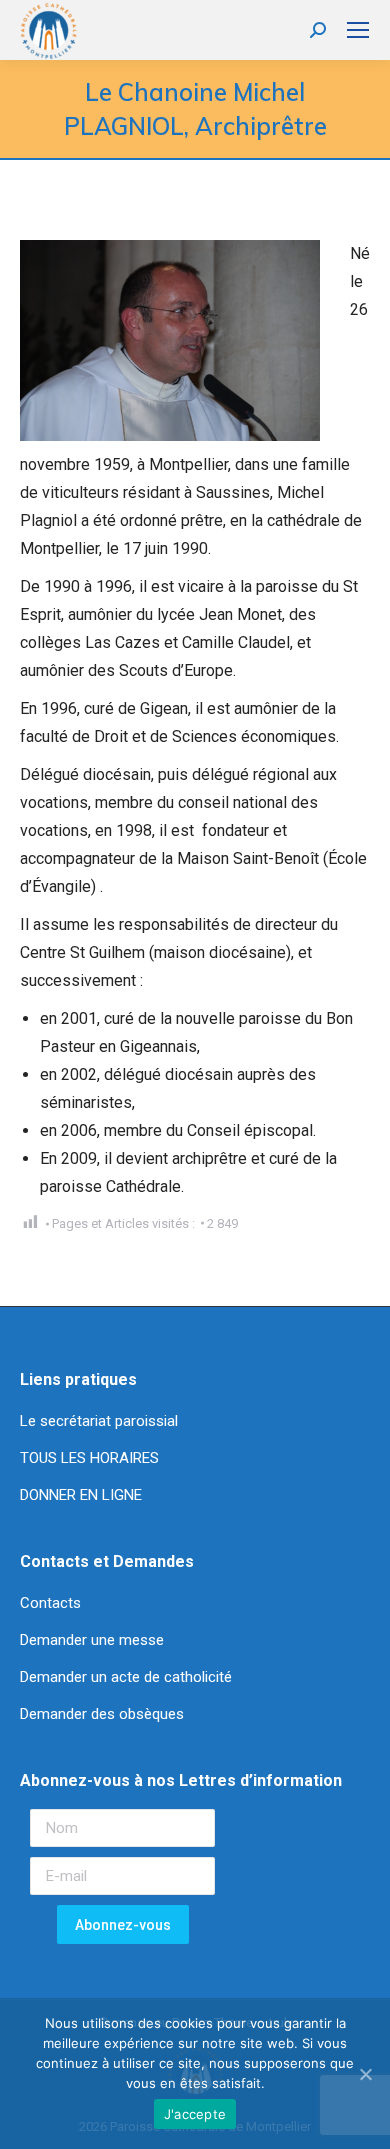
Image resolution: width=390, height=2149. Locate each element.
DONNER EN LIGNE (81, 1495)
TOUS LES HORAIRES (89, 1458)
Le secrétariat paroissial (101, 1421)
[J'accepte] (365, 2074)
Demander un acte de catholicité (126, 1677)
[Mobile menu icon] (358, 30)
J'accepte (195, 2114)
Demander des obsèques (102, 1714)
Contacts (50, 1603)
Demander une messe (92, 1640)
